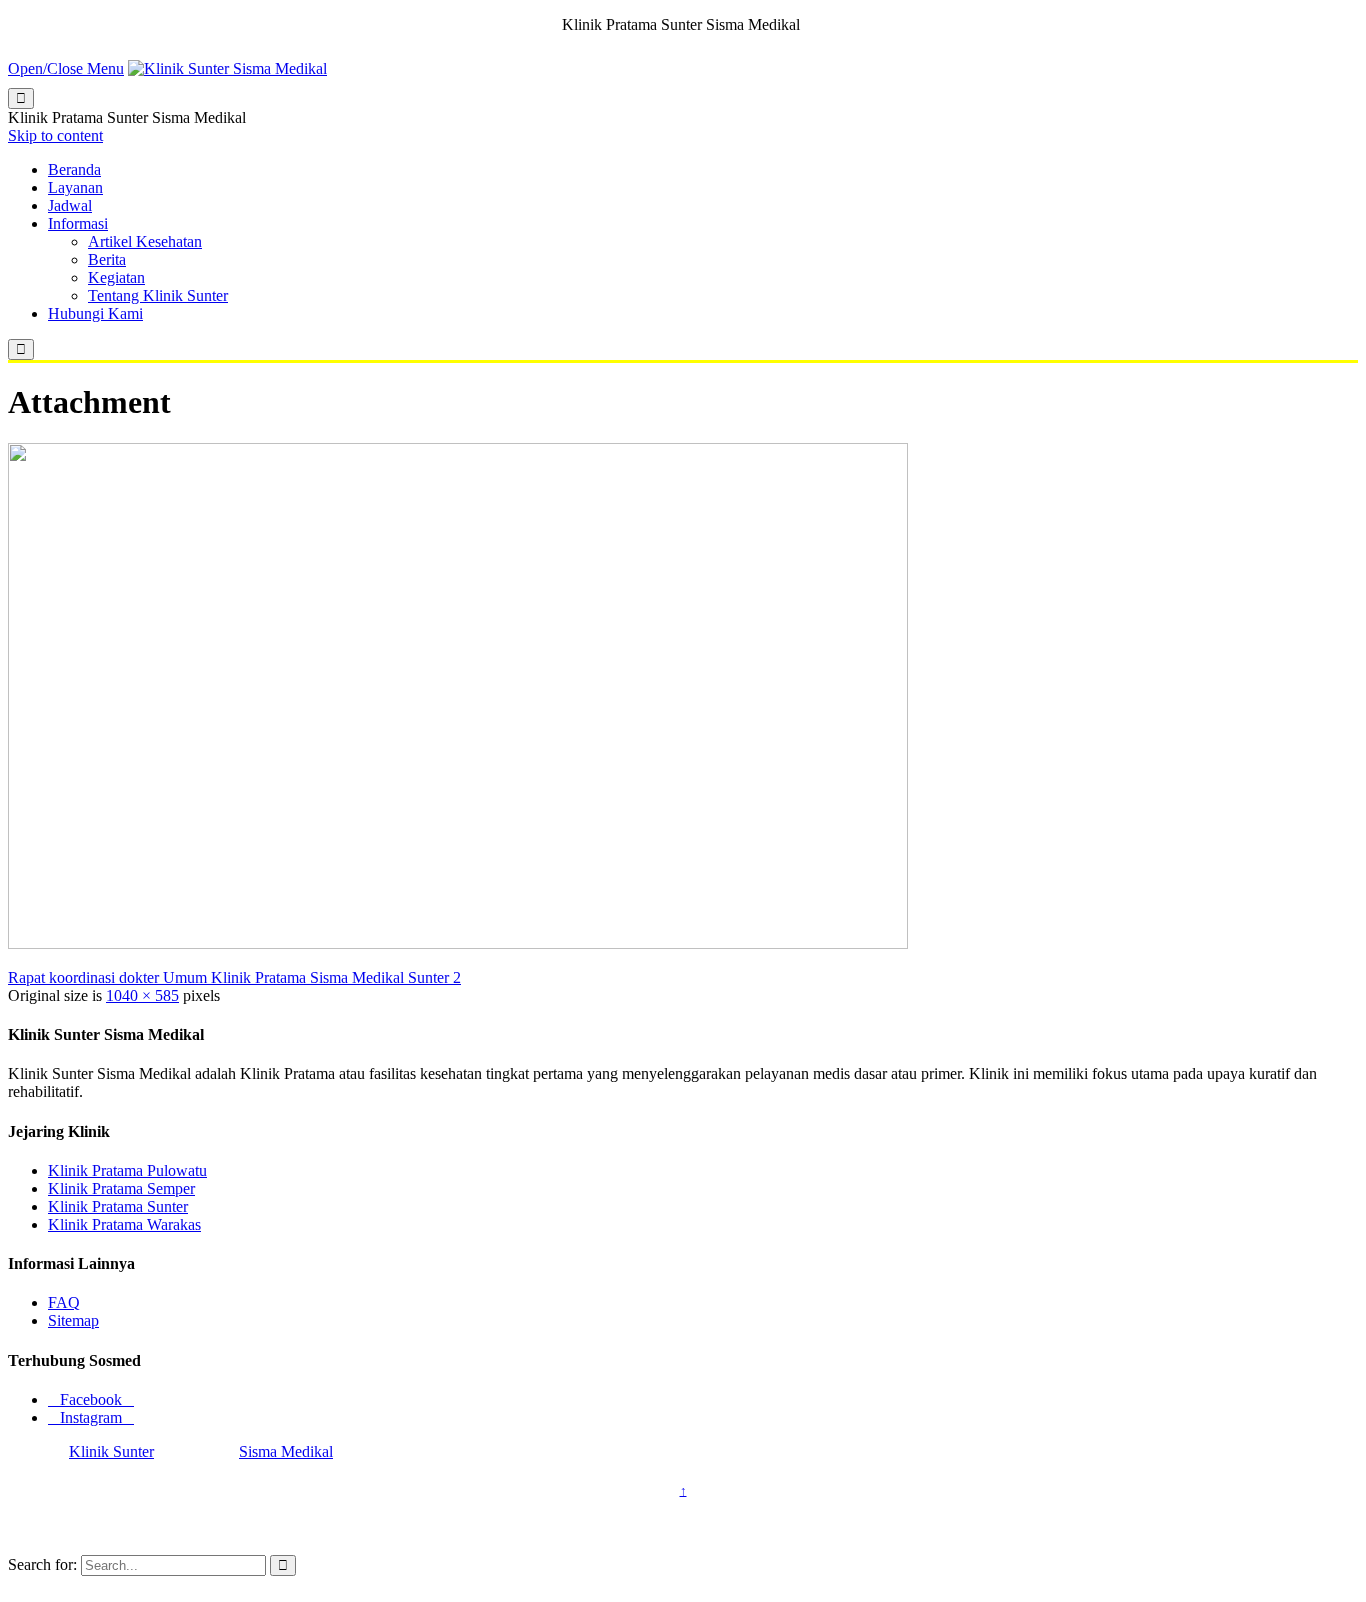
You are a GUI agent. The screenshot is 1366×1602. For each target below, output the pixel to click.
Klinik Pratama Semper (121, 1188)
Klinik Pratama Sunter (118, 1206)
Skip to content (55, 135)
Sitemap (73, 1320)
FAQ (64, 1302)
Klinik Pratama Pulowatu (127, 1170)
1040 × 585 (142, 995)
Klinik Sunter (111, 1451)
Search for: (42, 1564)
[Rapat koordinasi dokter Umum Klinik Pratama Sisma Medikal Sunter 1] (458, 943)
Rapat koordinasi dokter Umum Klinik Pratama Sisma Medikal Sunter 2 (234, 977)
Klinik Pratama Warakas (124, 1224)
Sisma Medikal (286, 1451)
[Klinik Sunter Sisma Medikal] (227, 68)
